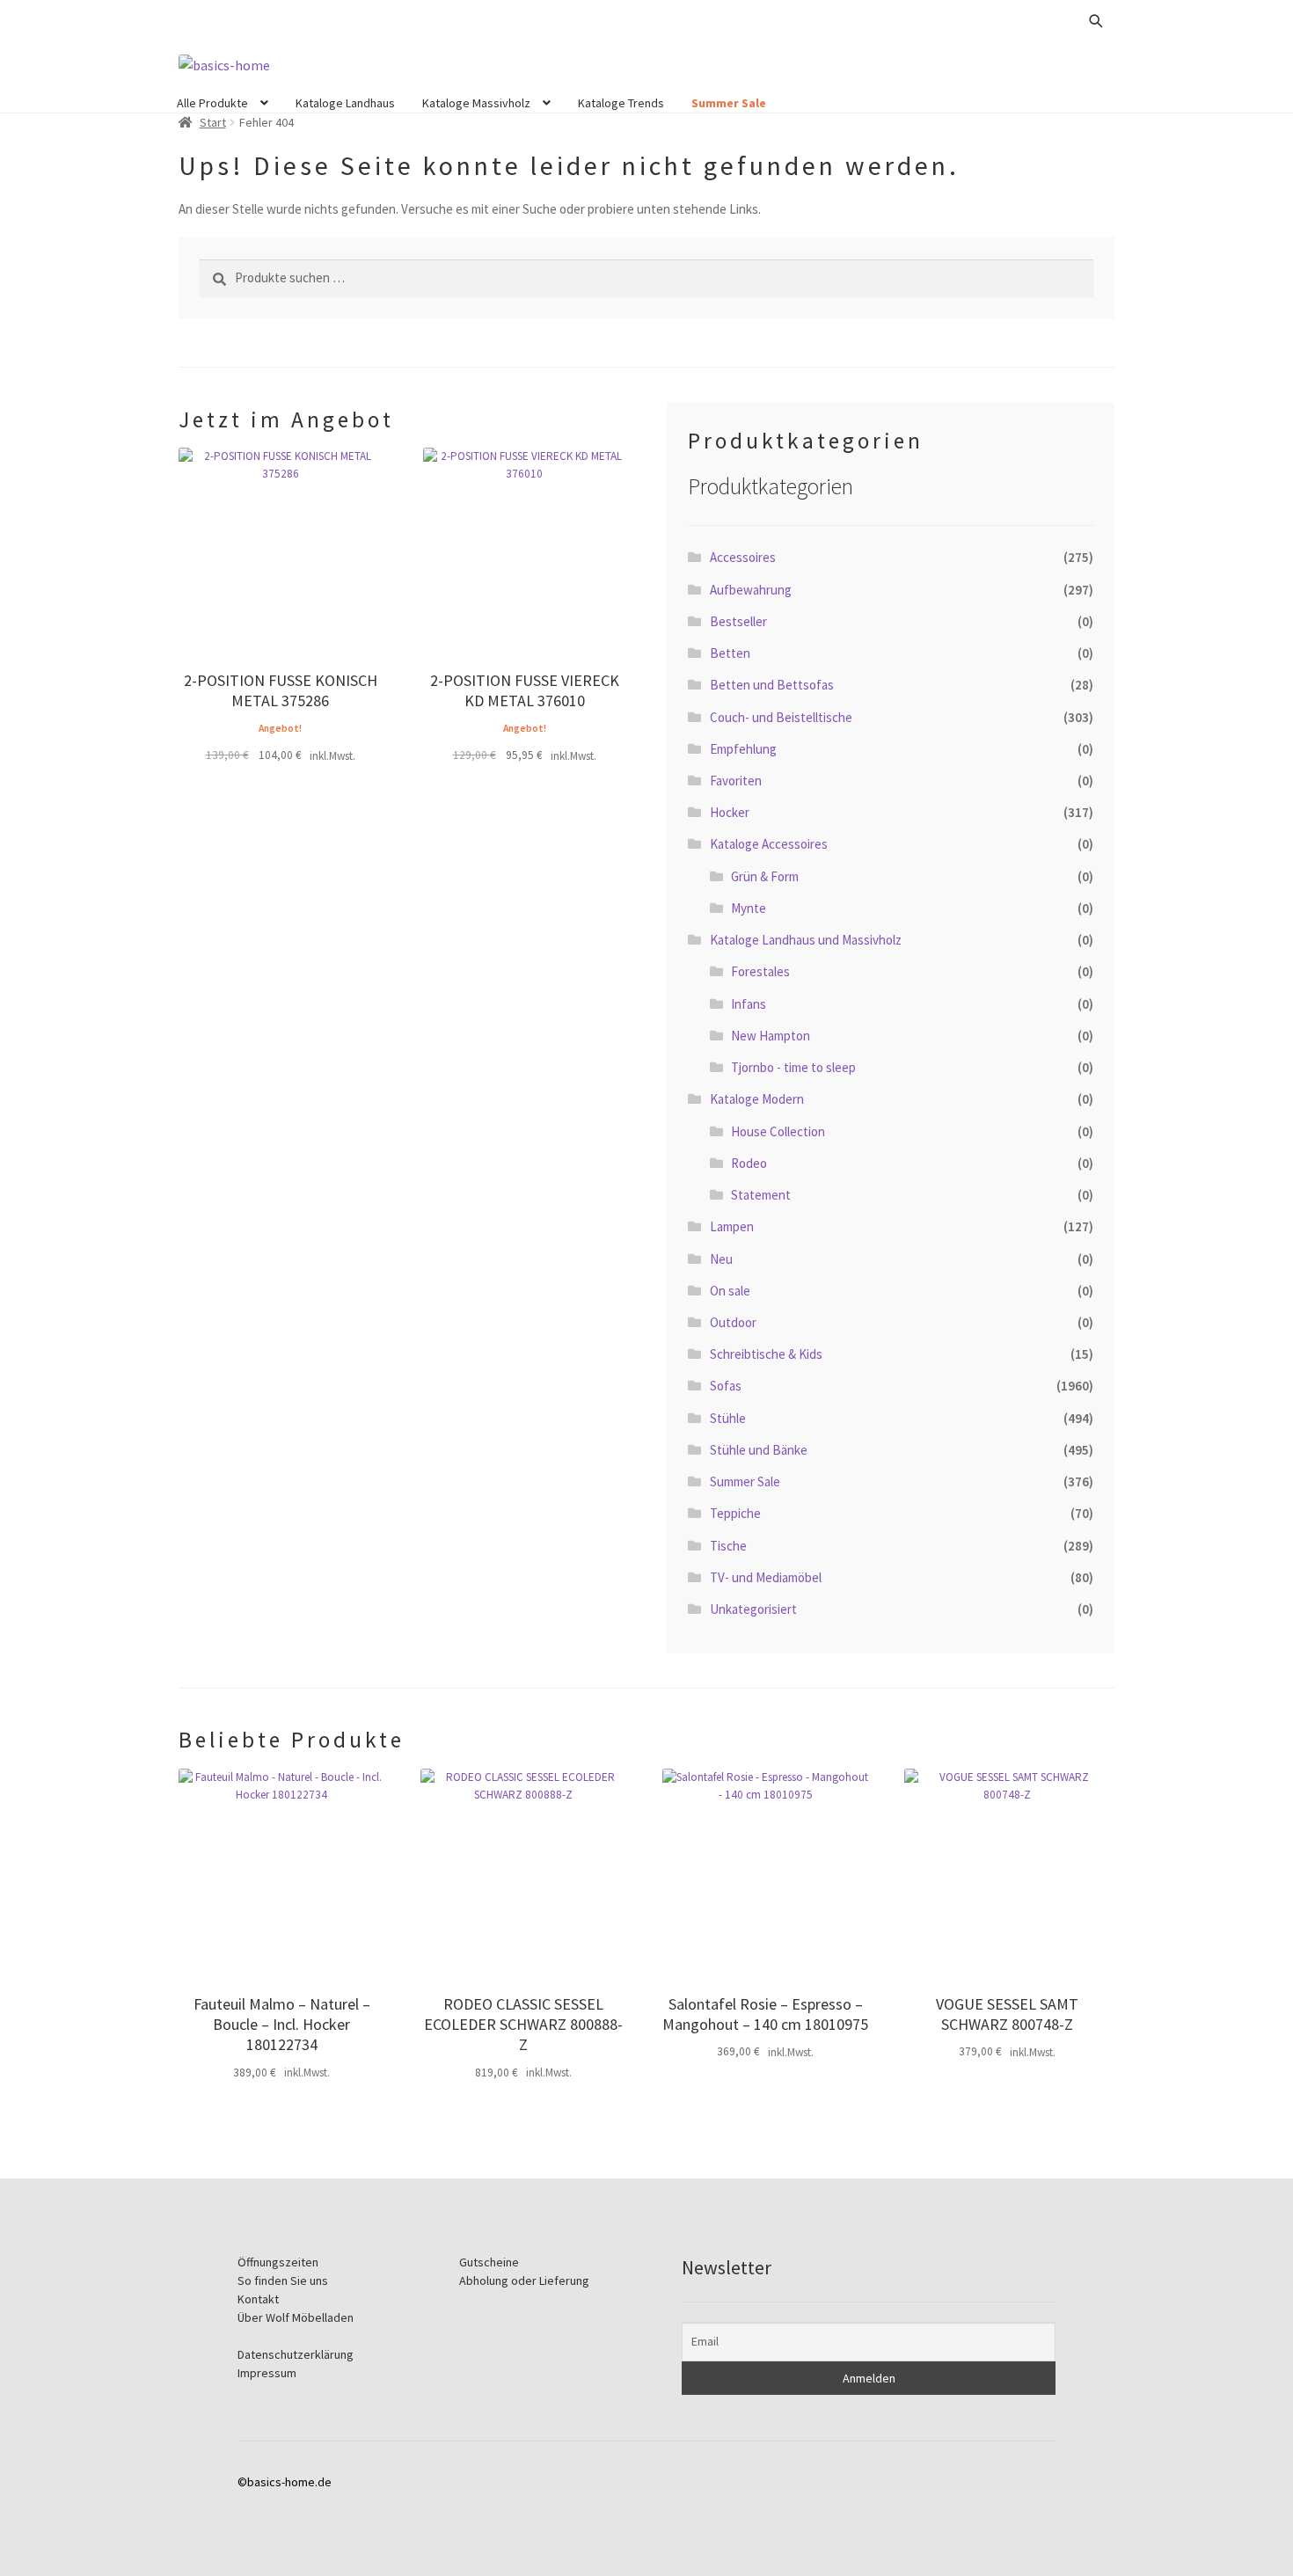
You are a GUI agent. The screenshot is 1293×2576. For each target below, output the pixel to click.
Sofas (726, 1386)
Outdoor (733, 1322)
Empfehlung (743, 749)
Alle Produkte (212, 103)
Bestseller (738, 621)
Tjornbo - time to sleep (793, 1067)
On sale (730, 1291)
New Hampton (771, 1036)
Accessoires (743, 557)
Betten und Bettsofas (772, 685)
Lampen (732, 1226)
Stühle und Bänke (759, 1450)
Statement (761, 1195)
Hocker (730, 812)
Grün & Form (765, 876)
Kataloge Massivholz (476, 103)
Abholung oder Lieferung (524, 2280)
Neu (721, 1259)
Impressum (267, 2373)
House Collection (778, 1131)
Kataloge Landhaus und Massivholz (806, 940)
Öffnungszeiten (278, 2262)
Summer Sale (729, 103)
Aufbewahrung (751, 590)
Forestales (760, 971)
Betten (730, 653)
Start (213, 122)
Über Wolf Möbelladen (296, 2317)
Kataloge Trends (621, 103)
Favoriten (736, 781)
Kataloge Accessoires (769, 844)
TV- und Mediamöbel (766, 1577)
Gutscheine (489, 2262)
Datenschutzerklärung (296, 2354)
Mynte (749, 908)
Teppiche (735, 1513)
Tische (728, 1546)
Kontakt (258, 2299)
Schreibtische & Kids (766, 1354)
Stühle (728, 1418)
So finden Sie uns (283, 2280)
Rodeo (749, 1163)
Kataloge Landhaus (345, 103)
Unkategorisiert (753, 1609)
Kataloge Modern (757, 1099)
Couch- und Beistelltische (781, 717)
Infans (749, 1004)
